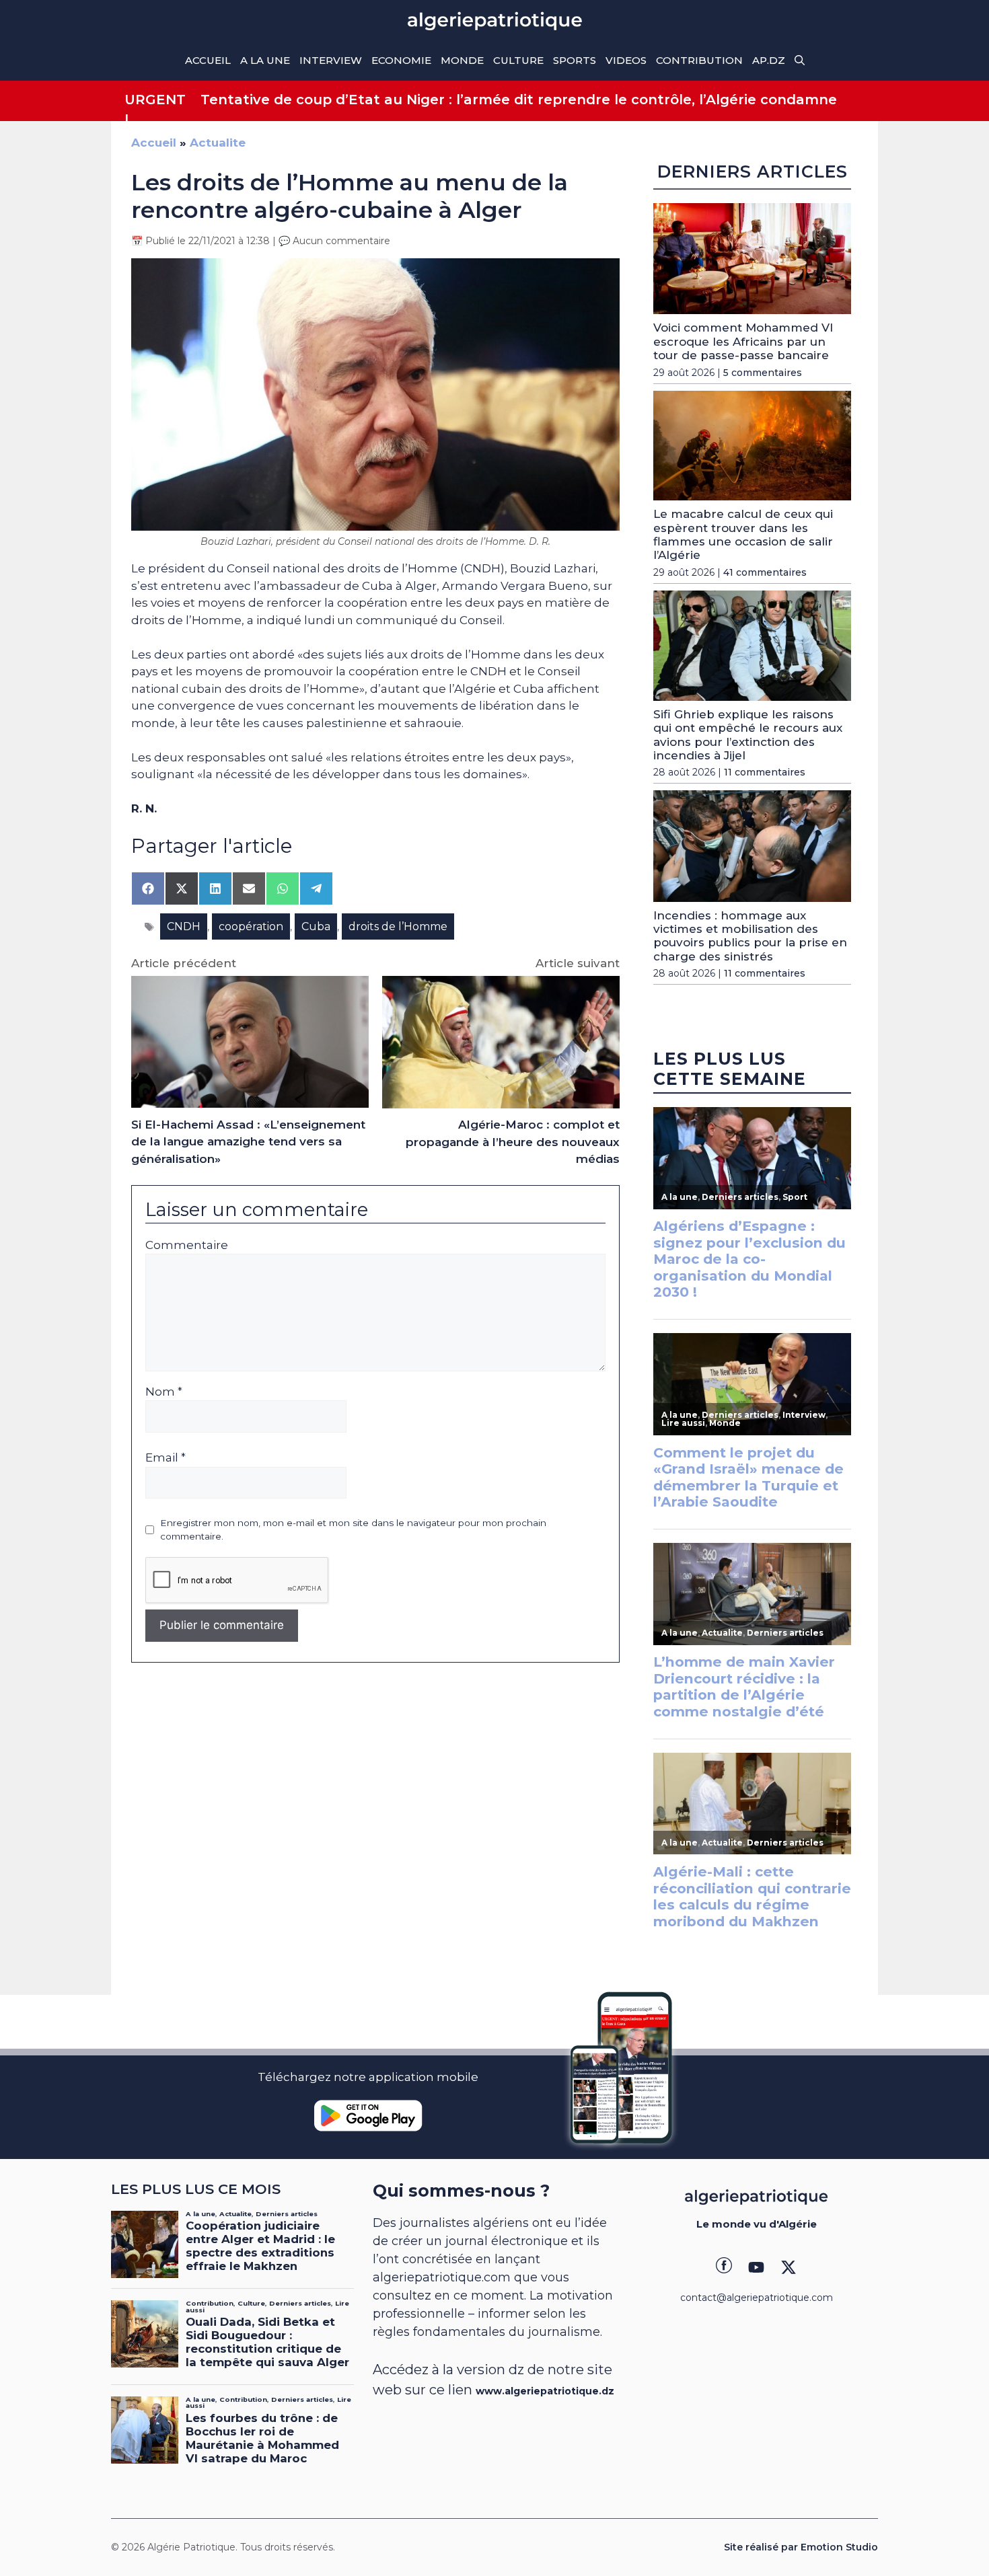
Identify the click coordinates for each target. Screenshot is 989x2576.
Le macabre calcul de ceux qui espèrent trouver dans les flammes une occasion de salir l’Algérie (743, 534)
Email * (166, 1457)
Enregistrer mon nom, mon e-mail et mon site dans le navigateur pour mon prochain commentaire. (353, 1529)
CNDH (184, 926)
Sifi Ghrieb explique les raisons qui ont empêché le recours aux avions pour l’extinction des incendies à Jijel (748, 735)
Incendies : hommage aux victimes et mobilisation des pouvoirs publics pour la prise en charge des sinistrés (750, 936)
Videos (626, 60)
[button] (800, 61)
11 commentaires (765, 772)
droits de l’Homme (398, 926)
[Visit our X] (789, 2267)
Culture (518, 60)
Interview (331, 60)
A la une (265, 60)
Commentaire (187, 1245)
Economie (401, 60)
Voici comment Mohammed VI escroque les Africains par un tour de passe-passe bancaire (743, 341)
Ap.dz (769, 60)
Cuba (316, 926)
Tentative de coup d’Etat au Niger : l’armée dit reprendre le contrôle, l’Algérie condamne (519, 100)
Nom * (164, 1392)
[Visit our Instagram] (756, 2267)
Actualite (218, 143)
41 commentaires (765, 572)
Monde (462, 60)
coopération (251, 926)
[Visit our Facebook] (724, 2267)
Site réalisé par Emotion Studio (801, 2547)
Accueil (208, 60)
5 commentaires (763, 373)
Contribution (699, 60)
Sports (575, 60)
